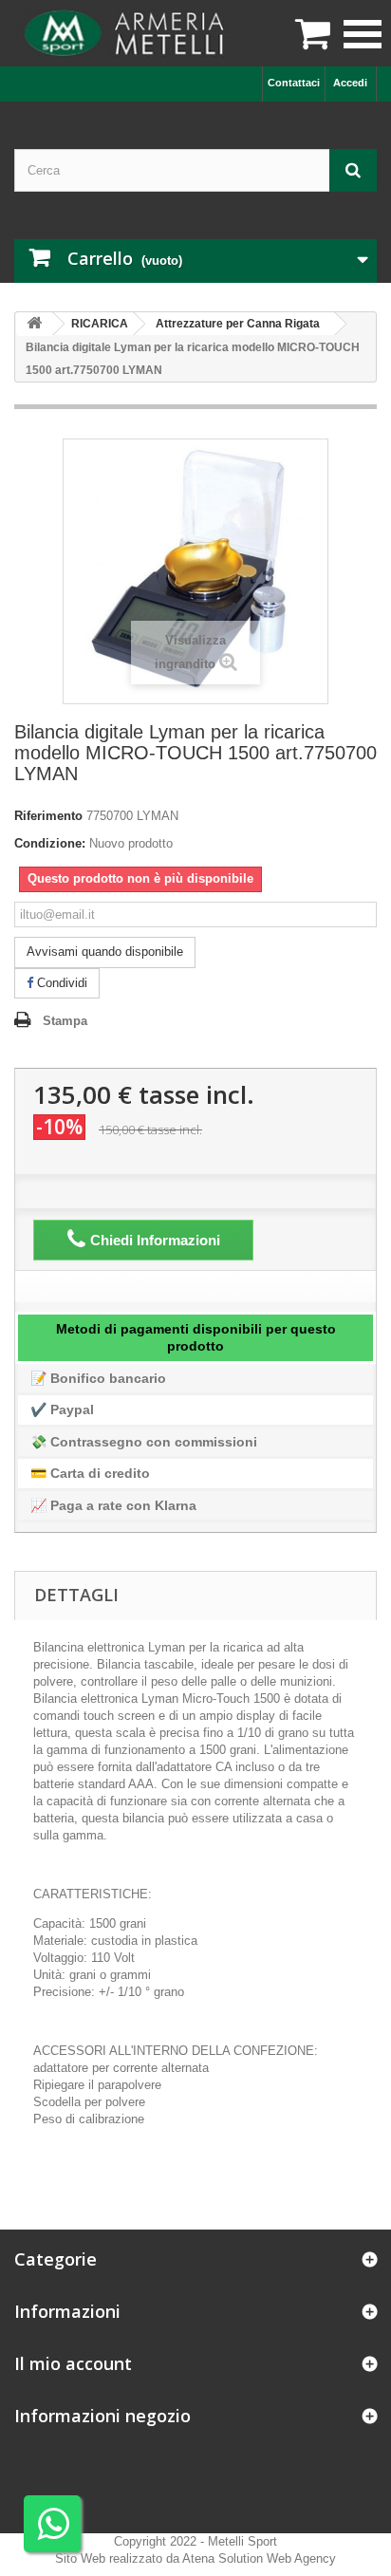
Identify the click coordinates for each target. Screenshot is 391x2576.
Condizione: (50, 843)
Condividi (60, 983)
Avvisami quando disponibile (105, 952)
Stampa (65, 1021)
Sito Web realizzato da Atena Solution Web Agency (195, 2558)
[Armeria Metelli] (127, 33)
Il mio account (73, 2363)
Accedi (350, 83)
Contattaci (294, 83)
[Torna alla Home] (34, 324)
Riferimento (48, 816)
